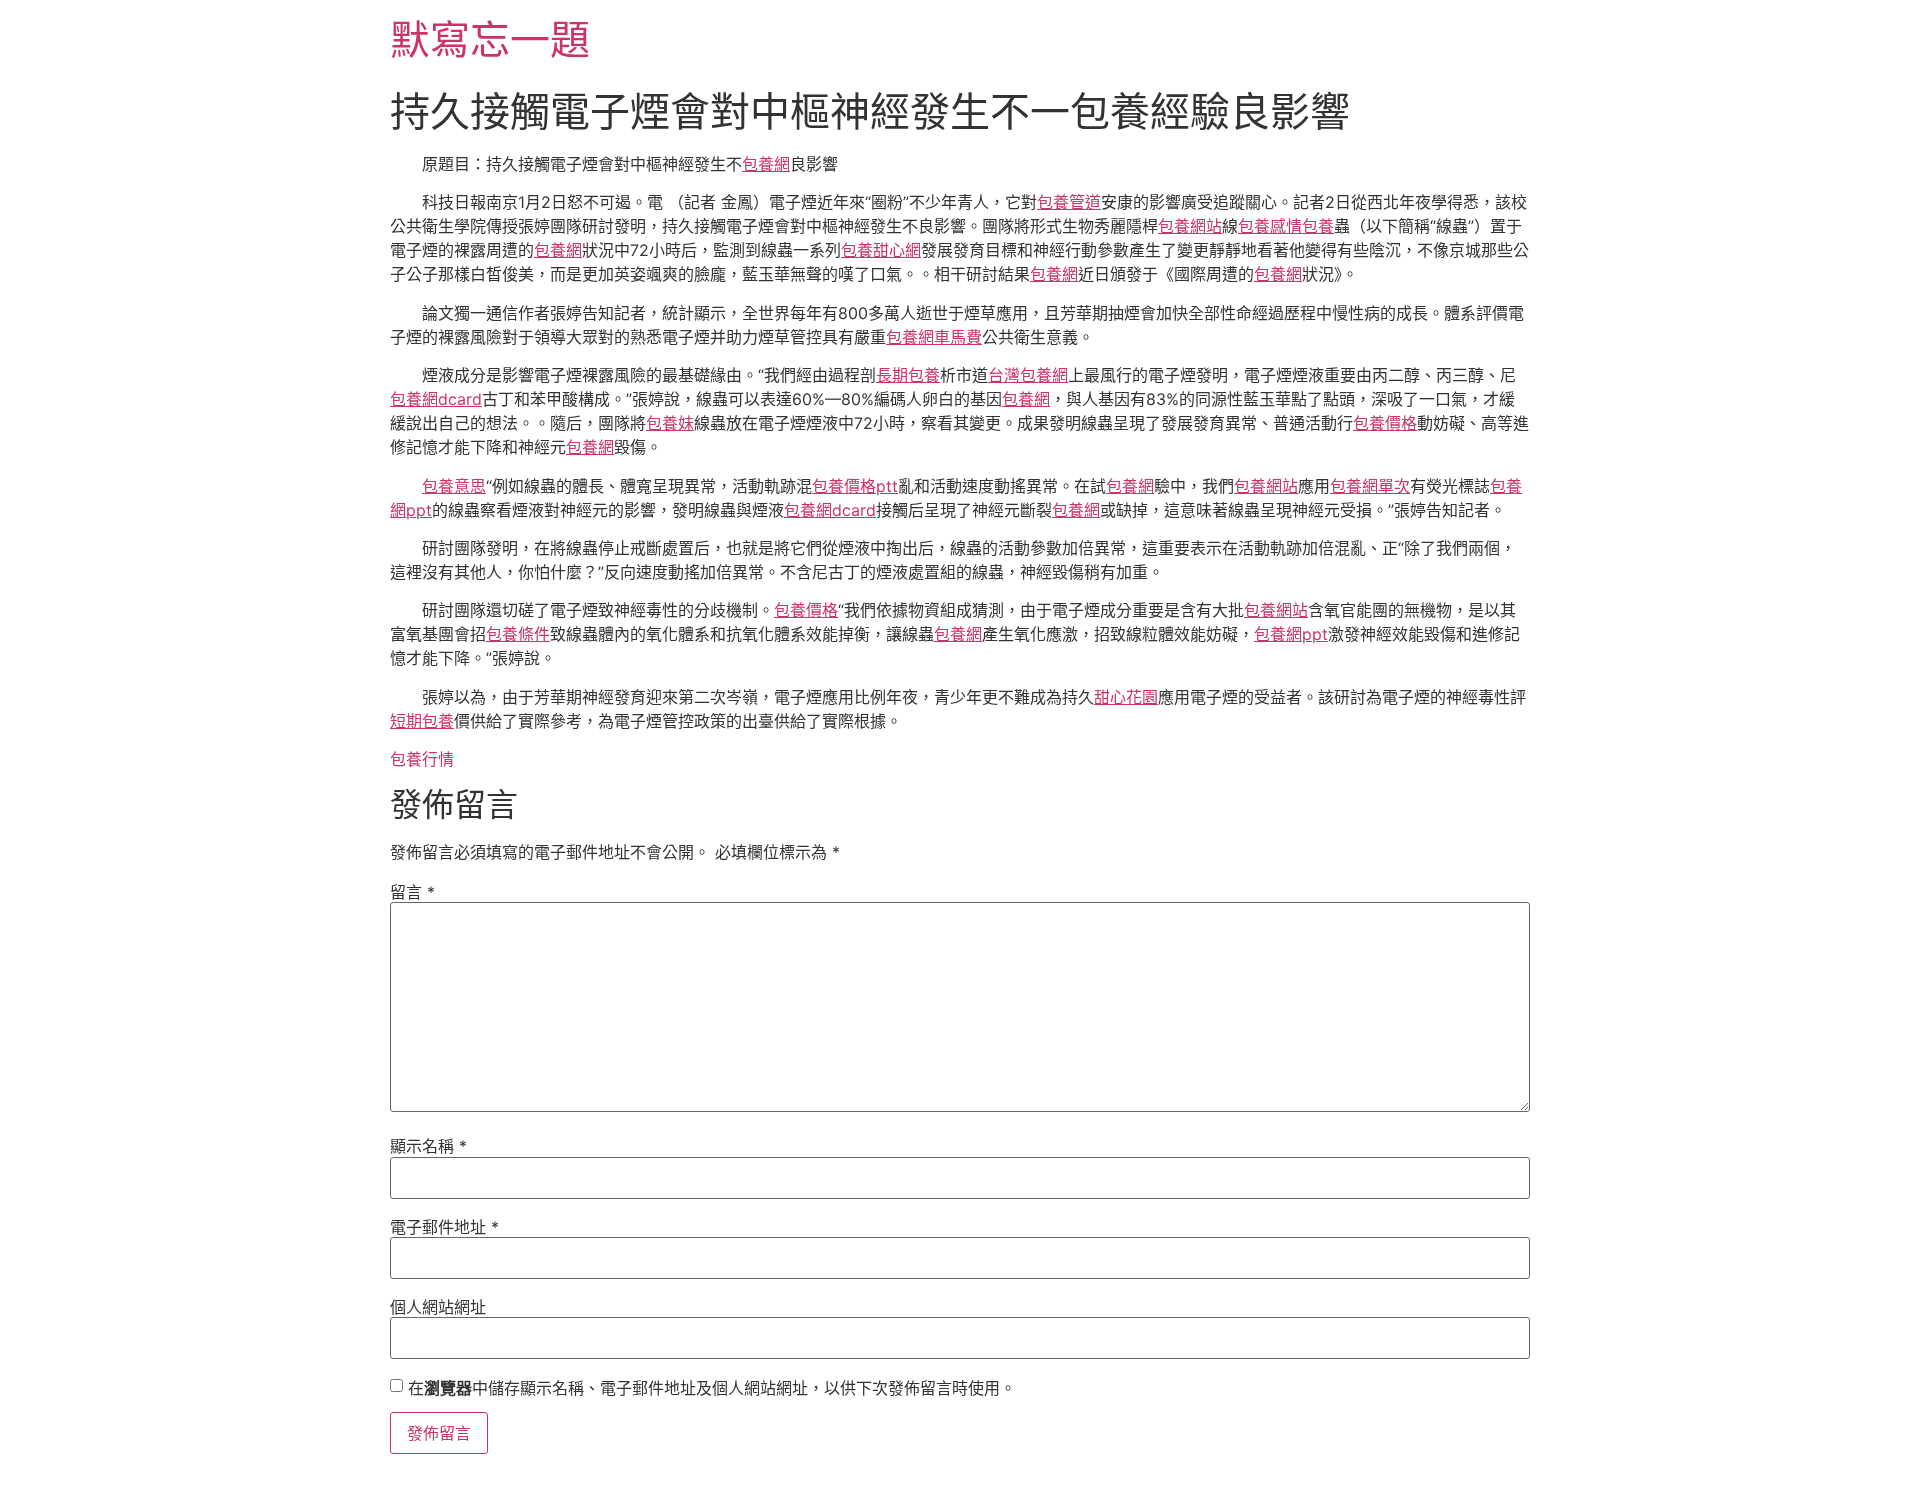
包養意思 (454, 486)
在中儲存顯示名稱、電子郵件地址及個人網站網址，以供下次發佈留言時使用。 (712, 1388)
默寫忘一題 (490, 39)
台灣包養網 (1028, 375)
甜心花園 (1126, 697)
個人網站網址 (438, 1307)
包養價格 (1385, 423)
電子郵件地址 (444, 1227)
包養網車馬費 (934, 337)
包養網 (766, 164)
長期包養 (908, 375)
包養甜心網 (881, 250)
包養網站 (1190, 226)
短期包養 (422, 721)
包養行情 (422, 759)
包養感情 (1270, 226)
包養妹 (670, 423)
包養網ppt (1291, 634)
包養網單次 (1370, 486)
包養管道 (1069, 202)
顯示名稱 (428, 1146)
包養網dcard (436, 399)
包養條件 (518, 634)
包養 (1318, 226)
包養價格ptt (855, 486)
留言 (412, 892)
